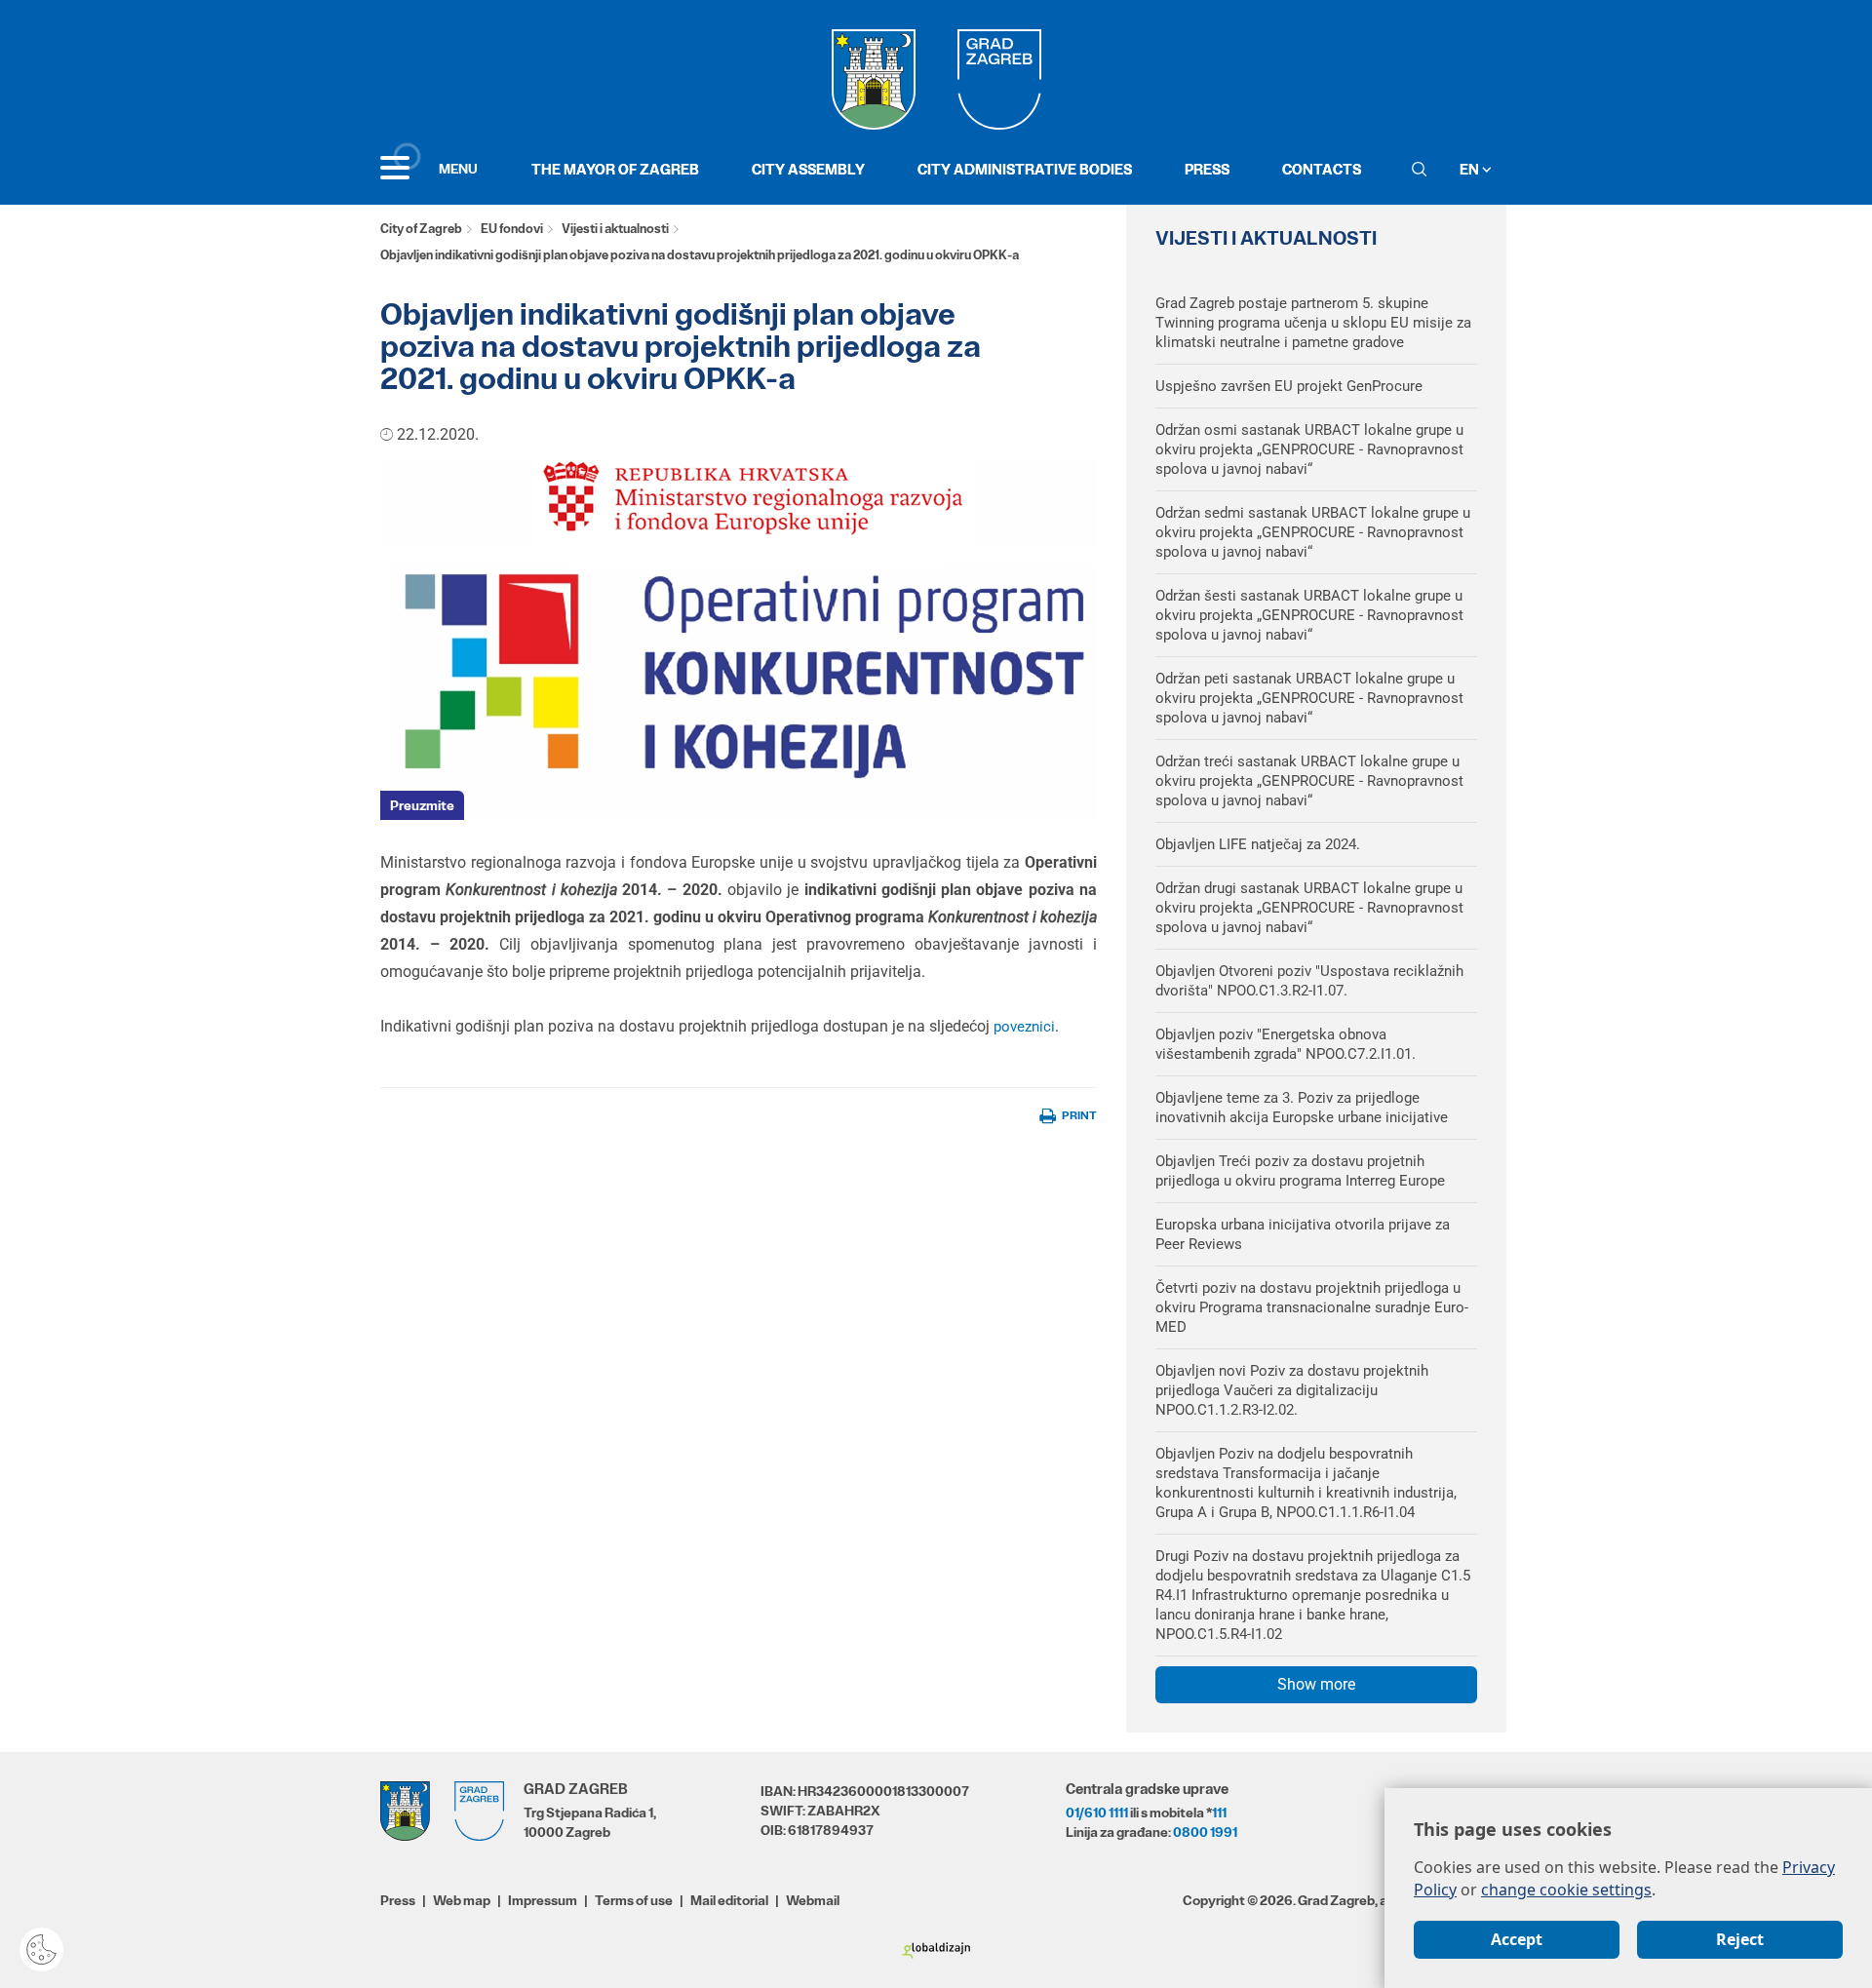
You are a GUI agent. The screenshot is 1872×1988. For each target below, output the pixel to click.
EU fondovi (512, 229)
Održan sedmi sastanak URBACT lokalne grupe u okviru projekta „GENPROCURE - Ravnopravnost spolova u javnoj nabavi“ (1313, 532)
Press (1207, 169)
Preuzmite (422, 805)
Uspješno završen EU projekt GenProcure (1289, 386)
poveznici (1024, 1027)
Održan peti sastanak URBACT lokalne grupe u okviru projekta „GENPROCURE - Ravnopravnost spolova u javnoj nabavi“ (1309, 698)
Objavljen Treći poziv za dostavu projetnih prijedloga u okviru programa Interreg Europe (1300, 1171)
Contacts (1322, 169)
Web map (462, 1900)
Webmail (813, 1900)
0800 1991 (1205, 1832)
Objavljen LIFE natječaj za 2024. (1258, 844)
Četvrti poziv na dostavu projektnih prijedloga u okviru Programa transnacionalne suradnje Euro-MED (1312, 1307)
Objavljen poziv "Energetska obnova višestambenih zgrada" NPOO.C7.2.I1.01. (1286, 1044)
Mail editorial (729, 1900)
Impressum (543, 1900)
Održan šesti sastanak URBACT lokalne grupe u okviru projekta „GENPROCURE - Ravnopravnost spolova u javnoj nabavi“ (1309, 615)
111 (1219, 1813)
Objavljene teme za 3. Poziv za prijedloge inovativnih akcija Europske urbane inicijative (1302, 1108)
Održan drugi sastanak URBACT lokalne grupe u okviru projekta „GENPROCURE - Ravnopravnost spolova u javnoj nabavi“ (1309, 908)
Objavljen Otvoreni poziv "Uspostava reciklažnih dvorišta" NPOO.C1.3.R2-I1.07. (1309, 981)
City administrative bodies (1025, 169)
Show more (1316, 1684)
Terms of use (634, 1900)
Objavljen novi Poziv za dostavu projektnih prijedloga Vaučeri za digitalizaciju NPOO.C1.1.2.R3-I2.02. (1292, 1390)
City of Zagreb (421, 229)
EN (1471, 169)
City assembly (808, 169)
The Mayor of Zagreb (615, 169)
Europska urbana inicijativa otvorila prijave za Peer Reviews (1303, 1234)
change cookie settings (1566, 1890)
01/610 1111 (1097, 1813)
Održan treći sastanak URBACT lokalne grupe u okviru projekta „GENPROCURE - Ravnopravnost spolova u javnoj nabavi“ (1309, 781)
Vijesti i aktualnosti (615, 229)
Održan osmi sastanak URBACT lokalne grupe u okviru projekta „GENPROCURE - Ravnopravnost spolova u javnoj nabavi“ (1309, 449)
